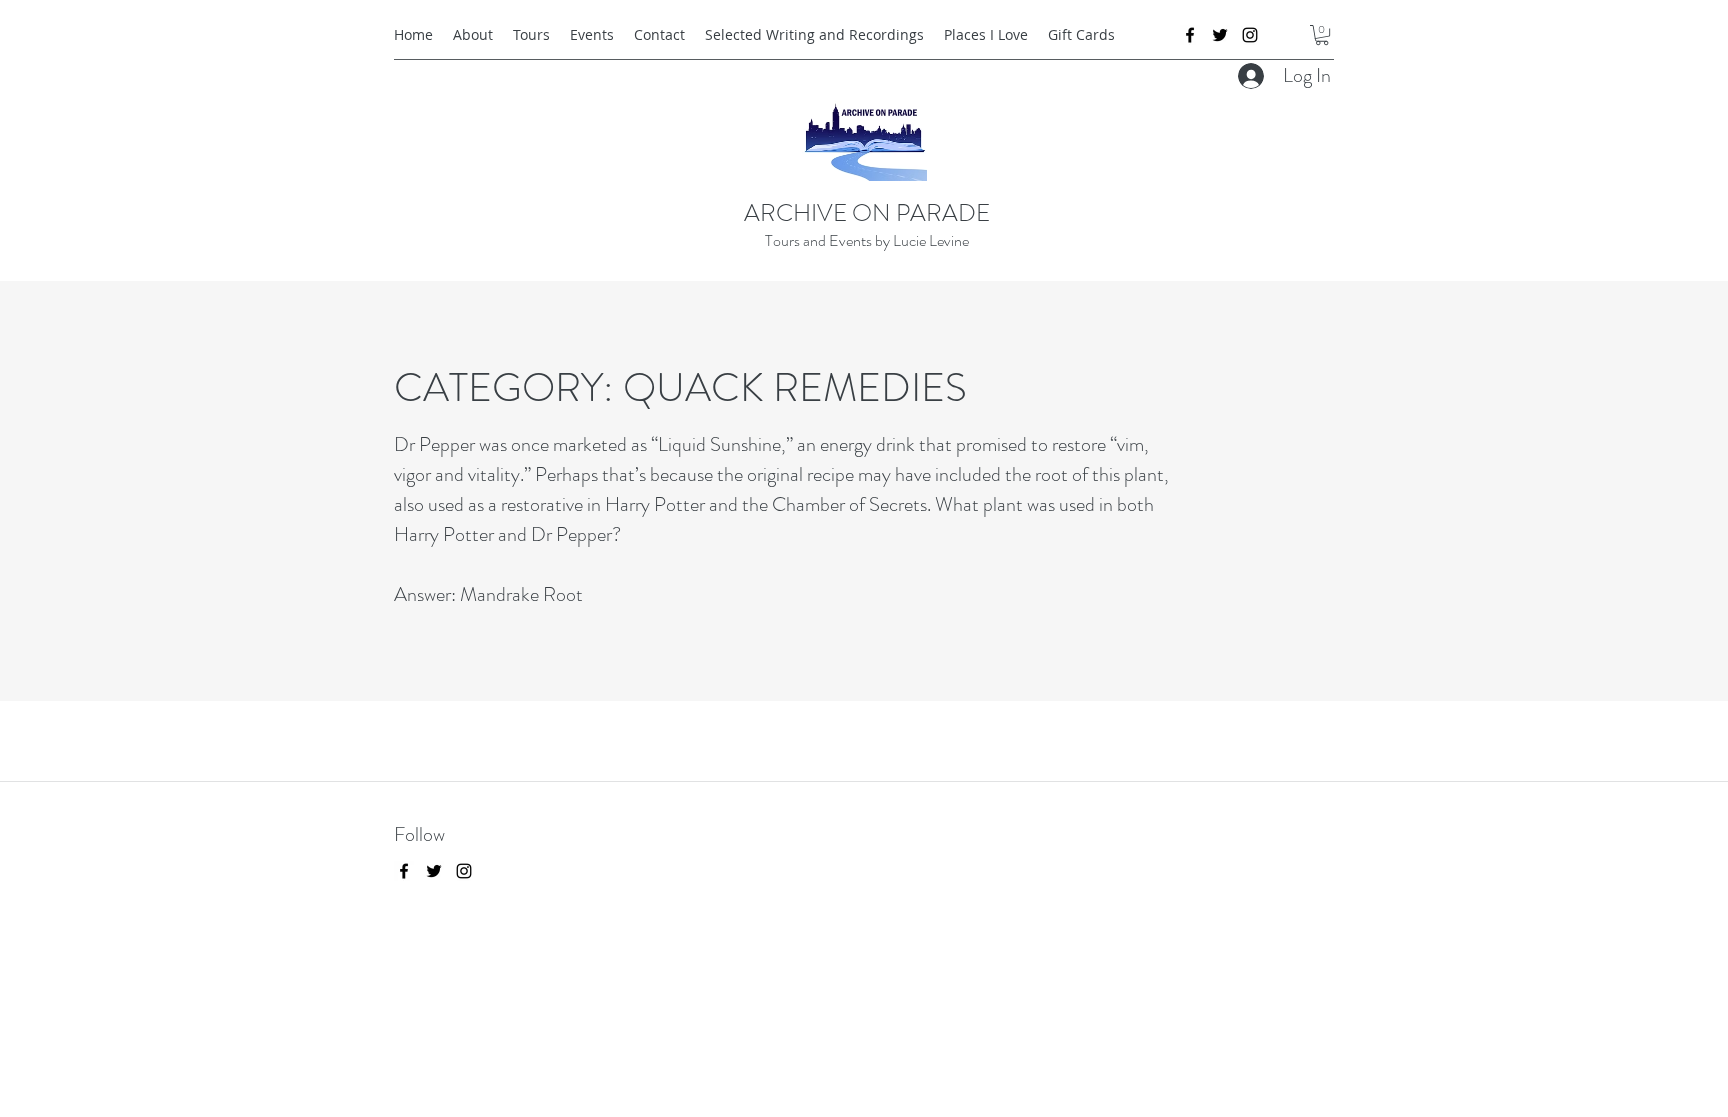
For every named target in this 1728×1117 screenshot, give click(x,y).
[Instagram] (1250, 35)
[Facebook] (1190, 35)
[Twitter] (1220, 35)
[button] (1322, 35)
